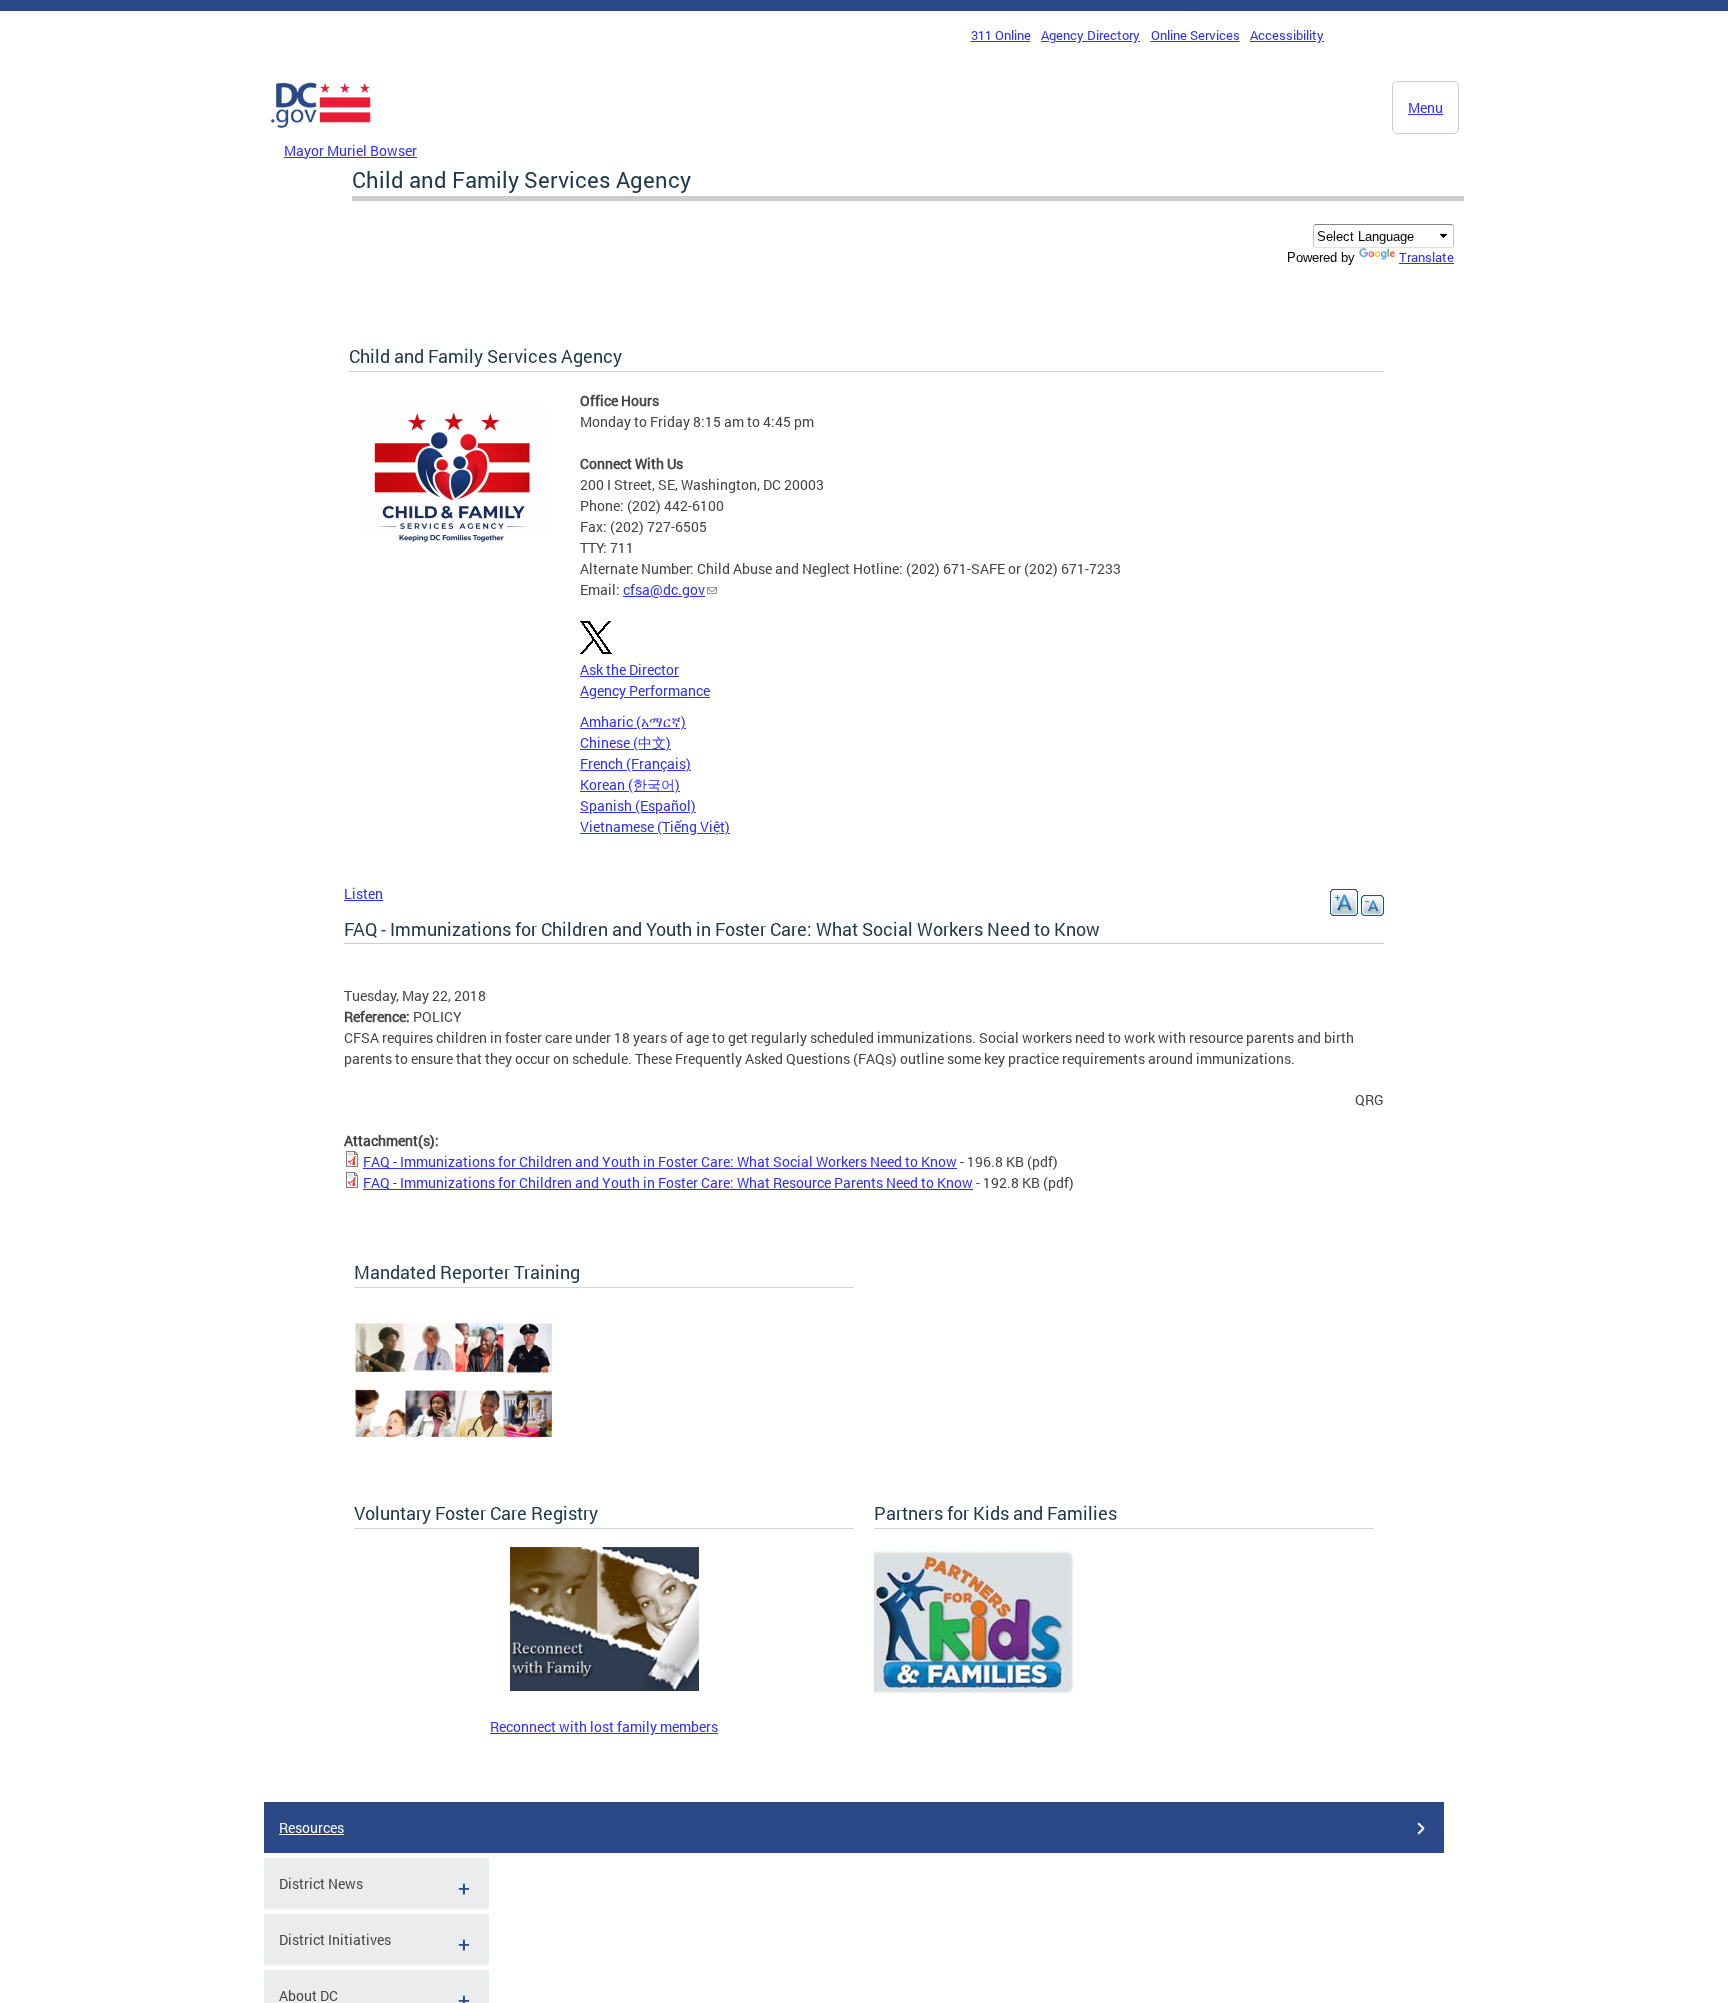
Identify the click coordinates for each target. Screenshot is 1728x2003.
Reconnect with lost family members (604, 1726)
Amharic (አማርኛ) (633, 721)
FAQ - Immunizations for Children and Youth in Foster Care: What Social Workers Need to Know (660, 1161)
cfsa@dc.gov (664, 589)
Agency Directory (1090, 35)
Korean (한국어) (630, 784)
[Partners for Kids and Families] (974, 1691)
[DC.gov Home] (321, 133)
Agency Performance (645, 690)
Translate (1426, 257)
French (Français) (635, 763)
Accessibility (1287, 35)
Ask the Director (629, 669)
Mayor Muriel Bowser (350, 150)
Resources (311, 1827)
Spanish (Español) (638, 805)
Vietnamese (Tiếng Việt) (655, 826)
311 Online (1001, 35)
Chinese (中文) (625, 742)
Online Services (1195, 35)
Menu (1425, 107)
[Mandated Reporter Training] (454, 1449)
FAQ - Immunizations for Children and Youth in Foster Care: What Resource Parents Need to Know (668, 1182)
